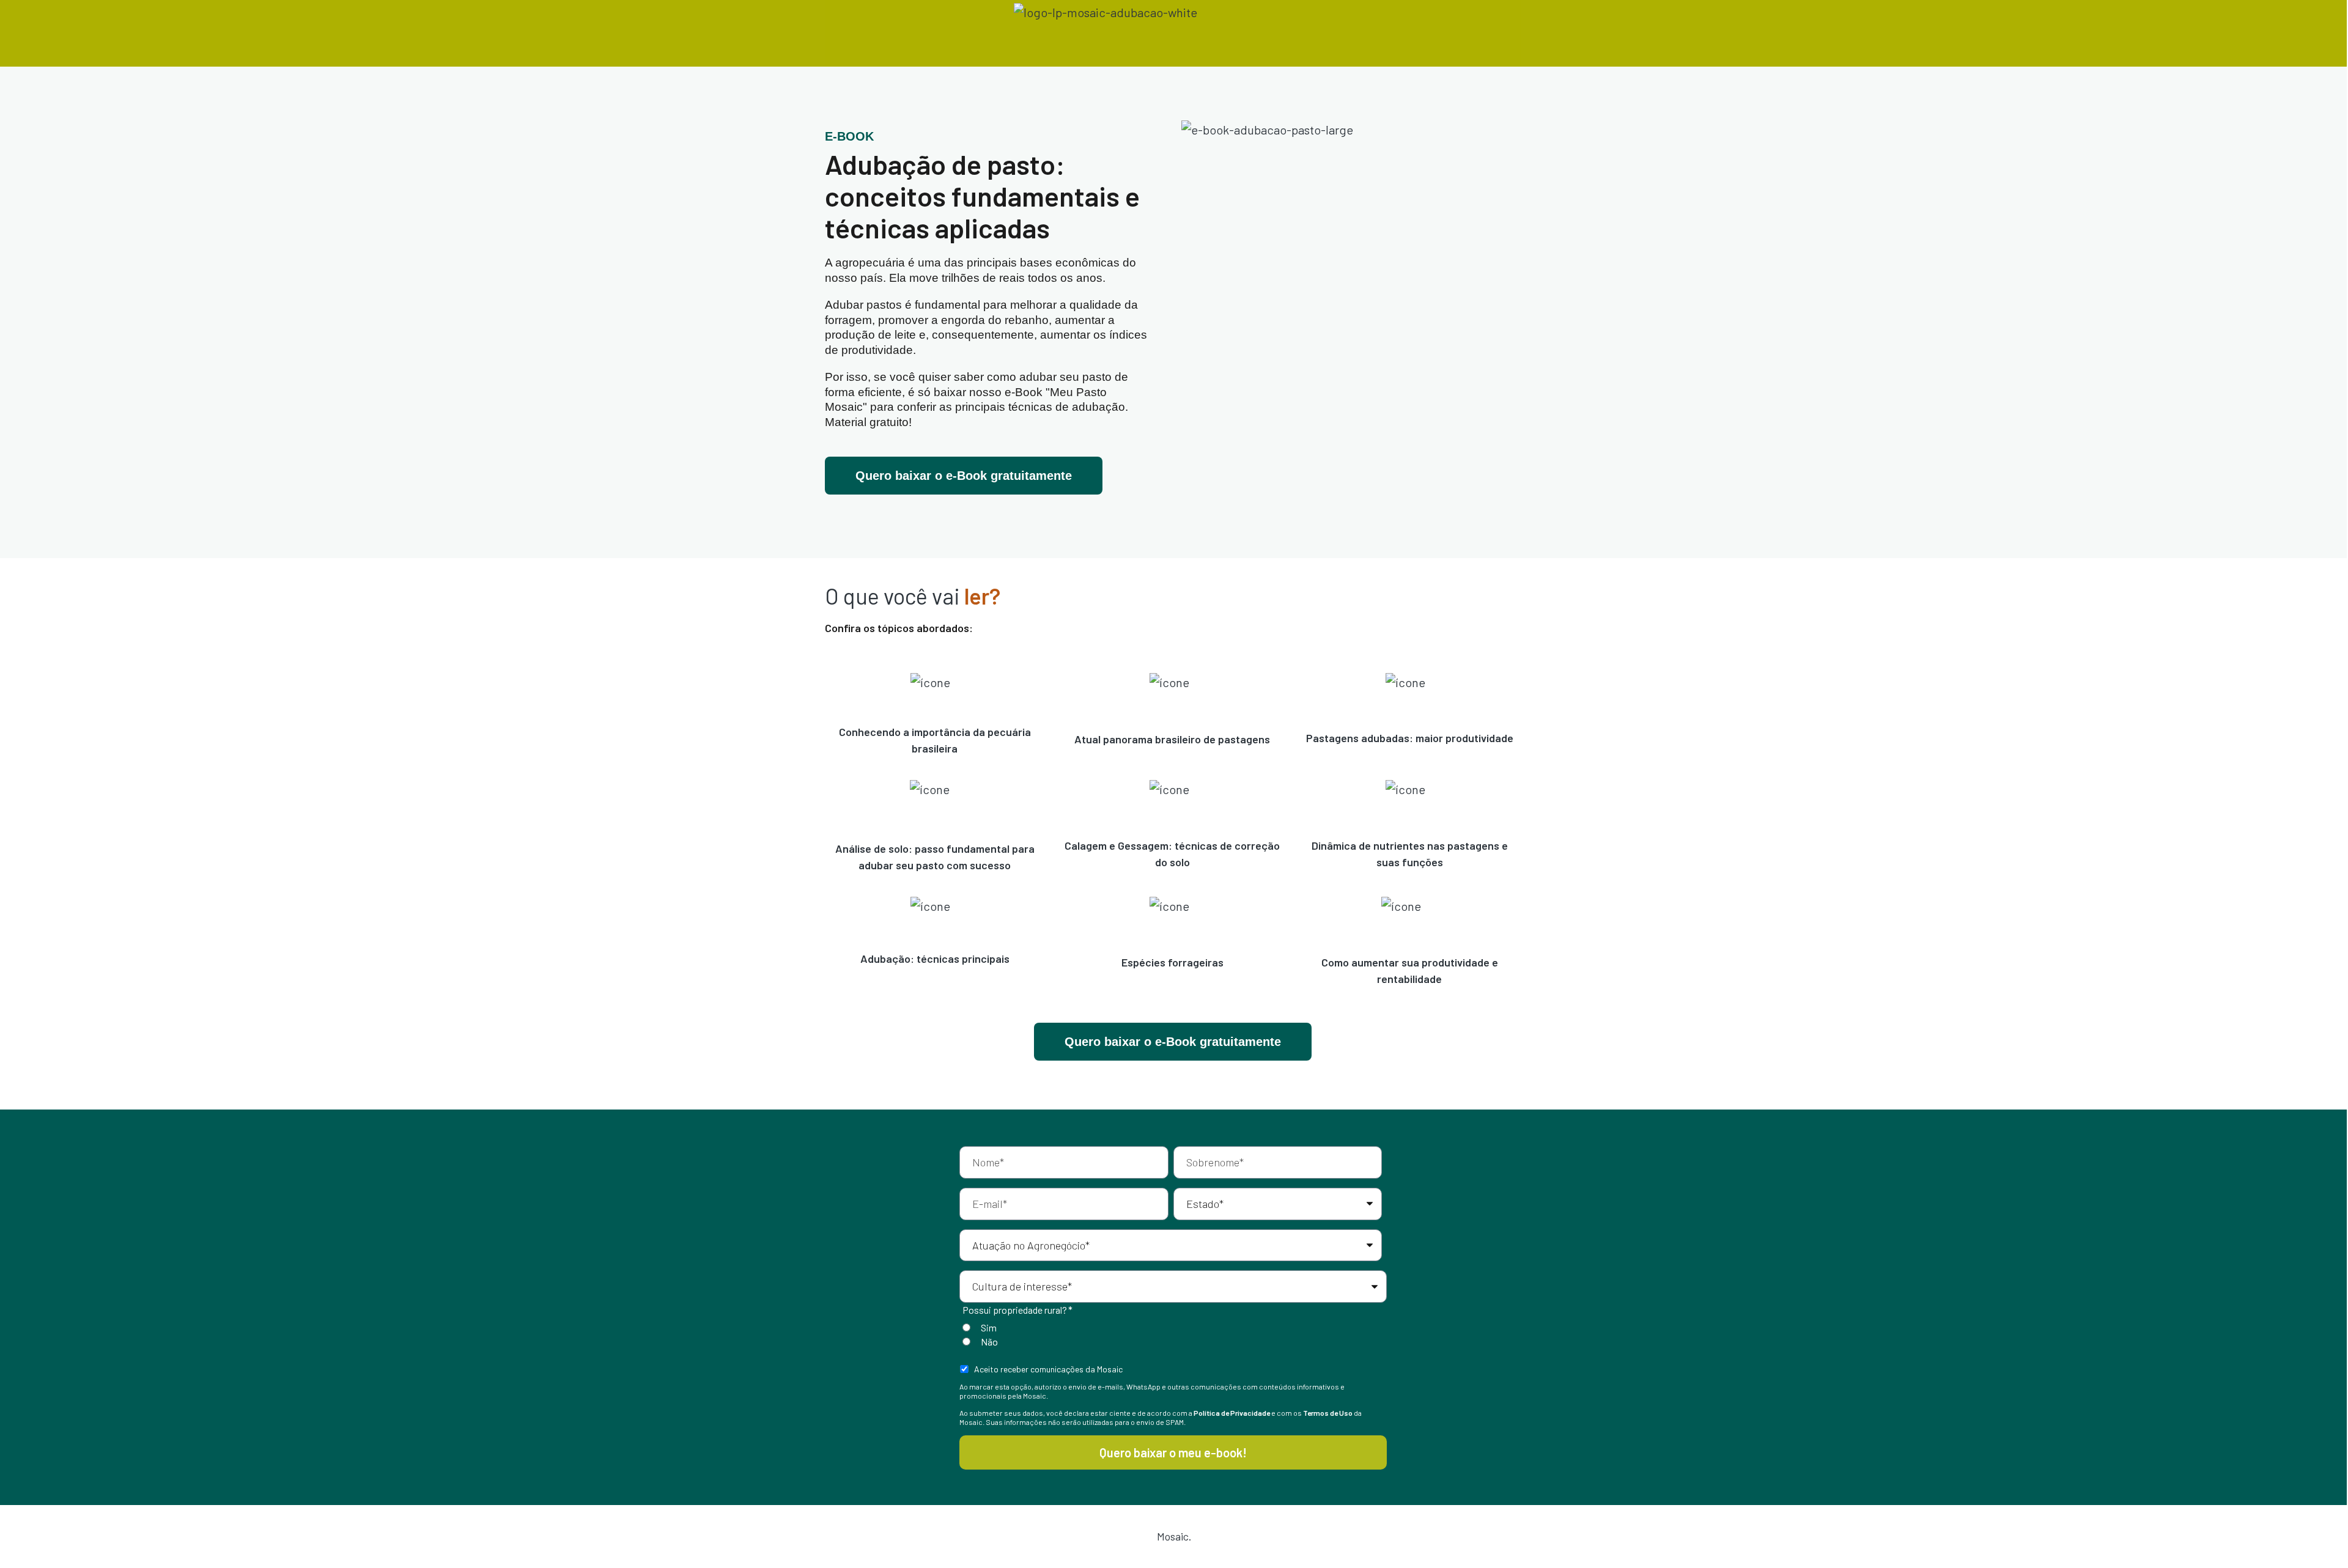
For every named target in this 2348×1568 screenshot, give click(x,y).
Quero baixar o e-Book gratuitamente (964, 476)
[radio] (1171, 1327)
